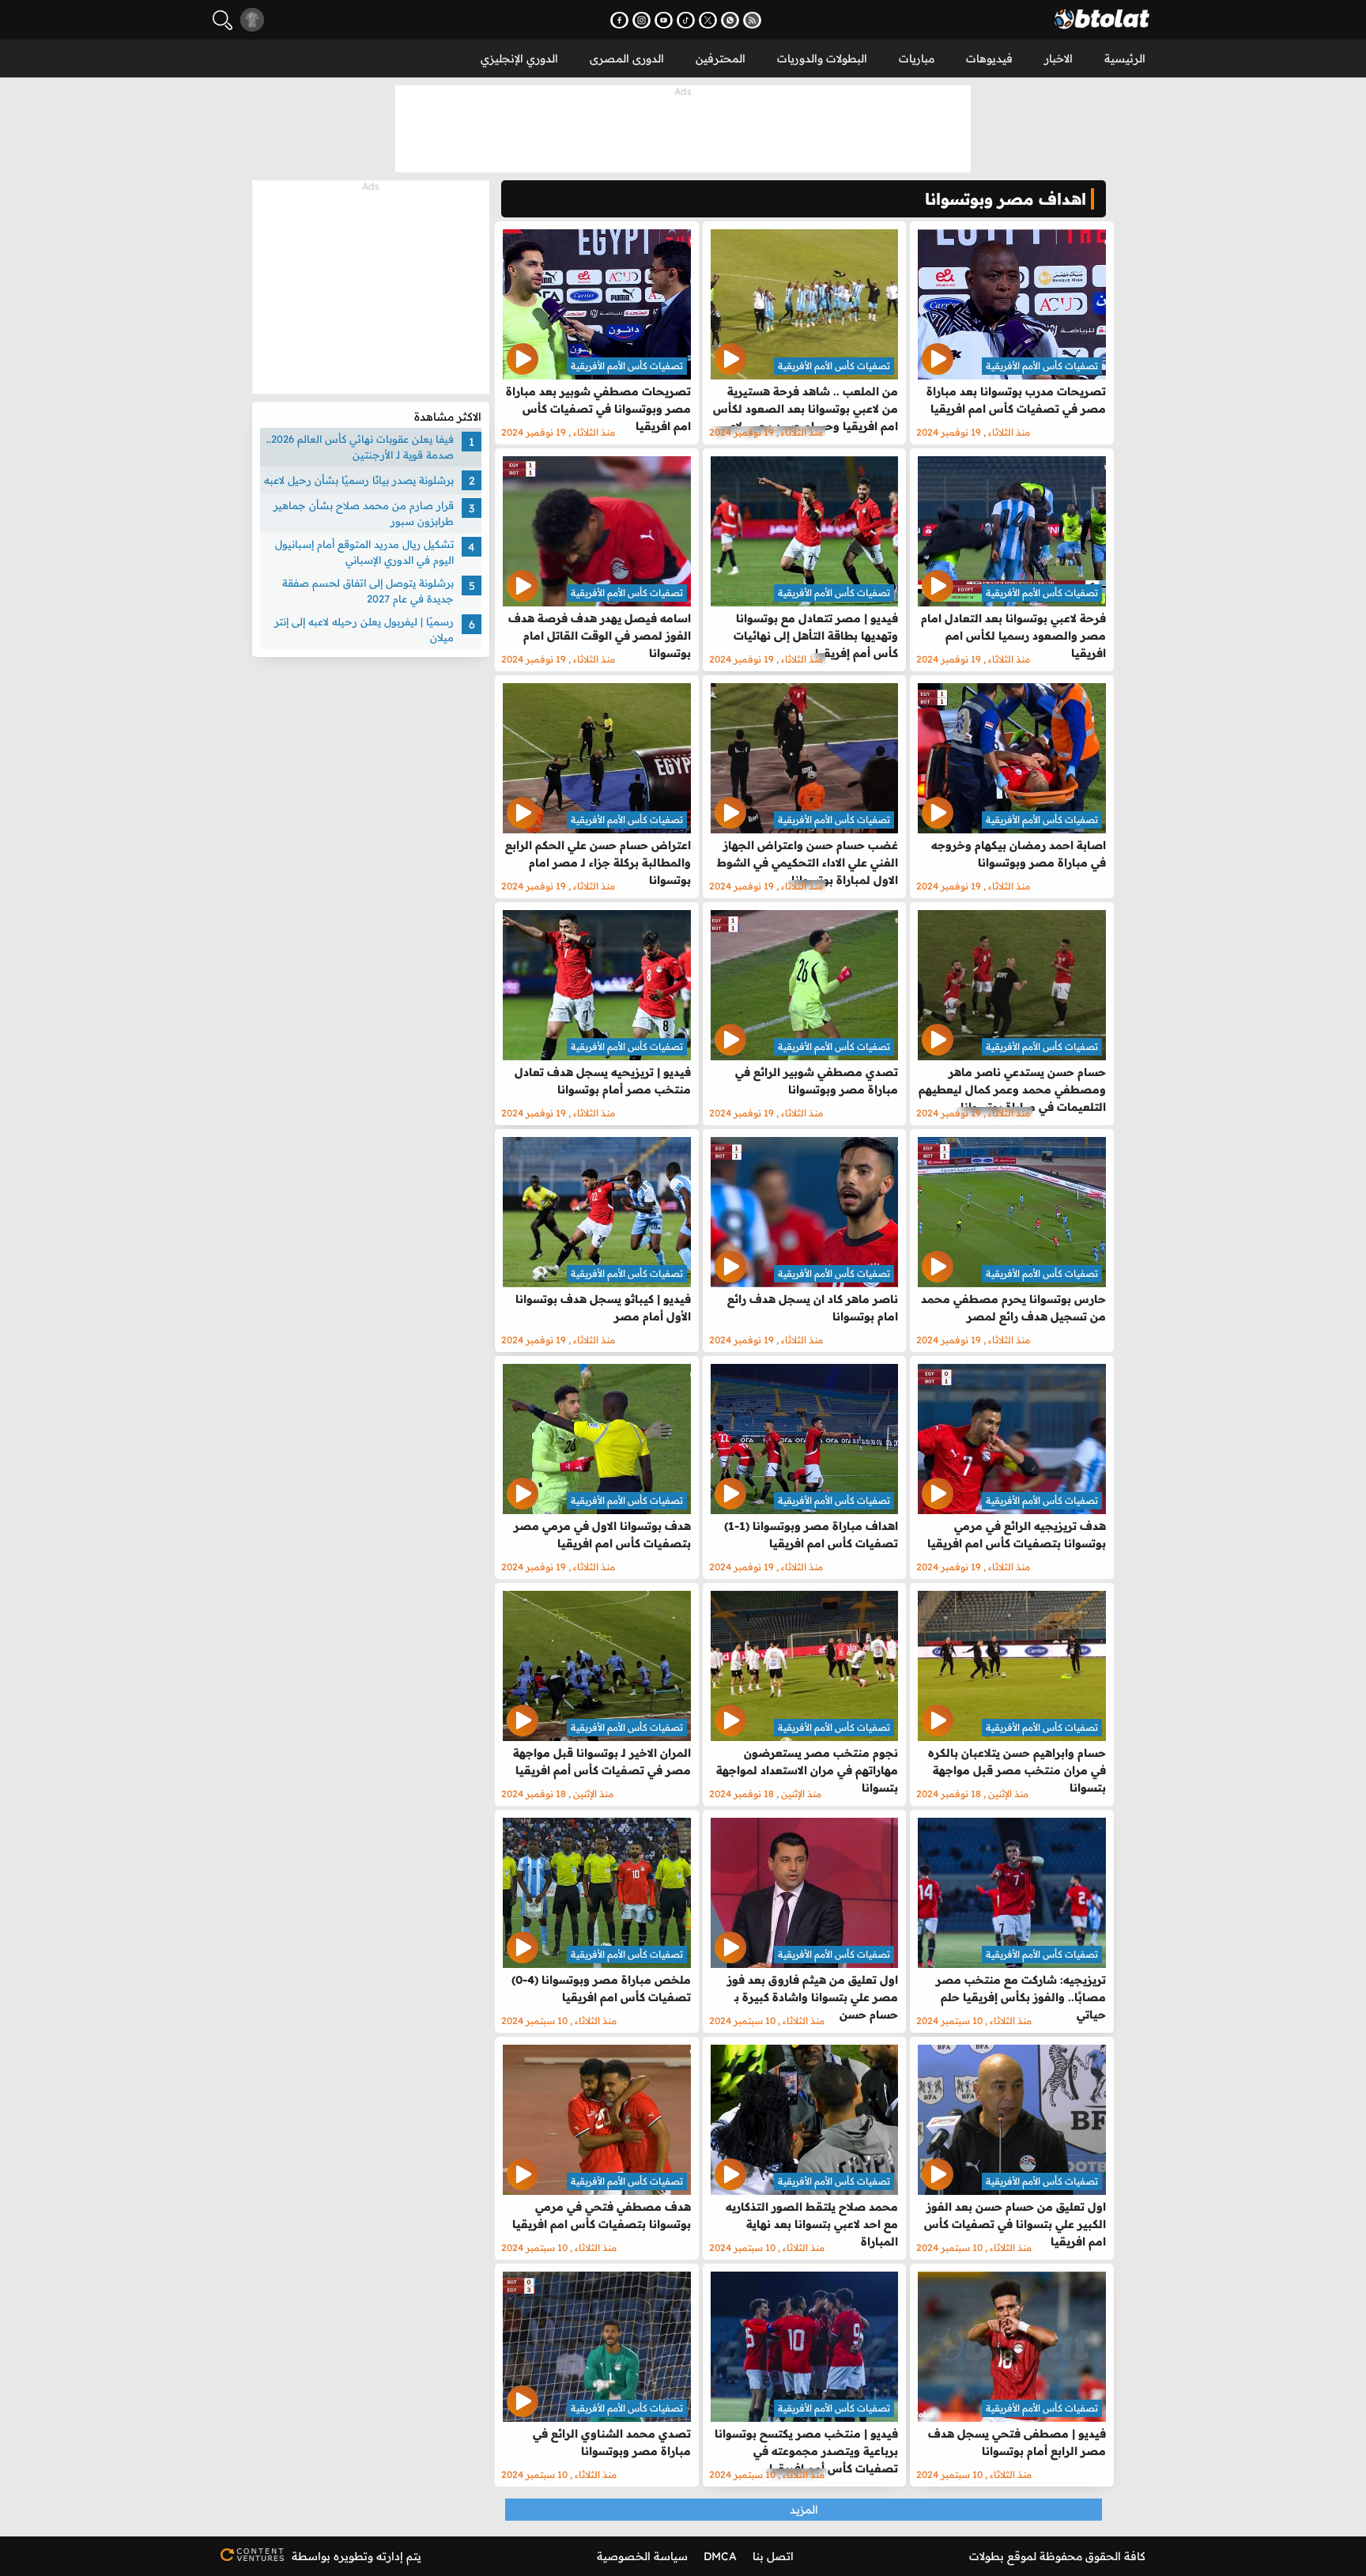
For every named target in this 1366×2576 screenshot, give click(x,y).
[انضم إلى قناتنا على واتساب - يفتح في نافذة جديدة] (730, 20)
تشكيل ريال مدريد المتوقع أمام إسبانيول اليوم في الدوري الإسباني (364, 552)
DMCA (720, 2556)
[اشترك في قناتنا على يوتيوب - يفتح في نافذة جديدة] (664, 20)
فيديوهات (989, 59)
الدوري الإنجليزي (519, 59)
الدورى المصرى (627, 59)
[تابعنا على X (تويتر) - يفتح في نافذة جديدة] (708, 20)
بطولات (987, 2556)
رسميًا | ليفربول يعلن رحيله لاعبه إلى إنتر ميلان (364, 629)
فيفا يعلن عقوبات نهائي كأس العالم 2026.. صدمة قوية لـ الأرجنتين (360, 447)
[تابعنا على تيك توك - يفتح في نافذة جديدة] (686, 20)
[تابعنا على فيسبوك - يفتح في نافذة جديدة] (619, 20)
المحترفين (721, 59)
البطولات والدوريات (822, 59)
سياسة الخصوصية (642, 2556)
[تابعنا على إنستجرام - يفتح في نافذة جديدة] (641, 20)
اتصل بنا (773, 2556)
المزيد (804, 2510)
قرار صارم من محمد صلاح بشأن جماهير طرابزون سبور (364, 513)
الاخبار (1058, 59)
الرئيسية (1125, 59)
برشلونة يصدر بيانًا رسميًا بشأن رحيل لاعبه (359, 480)
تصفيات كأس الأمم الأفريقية (1042, 366)
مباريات (917, 59)
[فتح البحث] (223, 20)
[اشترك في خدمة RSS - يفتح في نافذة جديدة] (752, 20)
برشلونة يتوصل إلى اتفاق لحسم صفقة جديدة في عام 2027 (368, 591)
